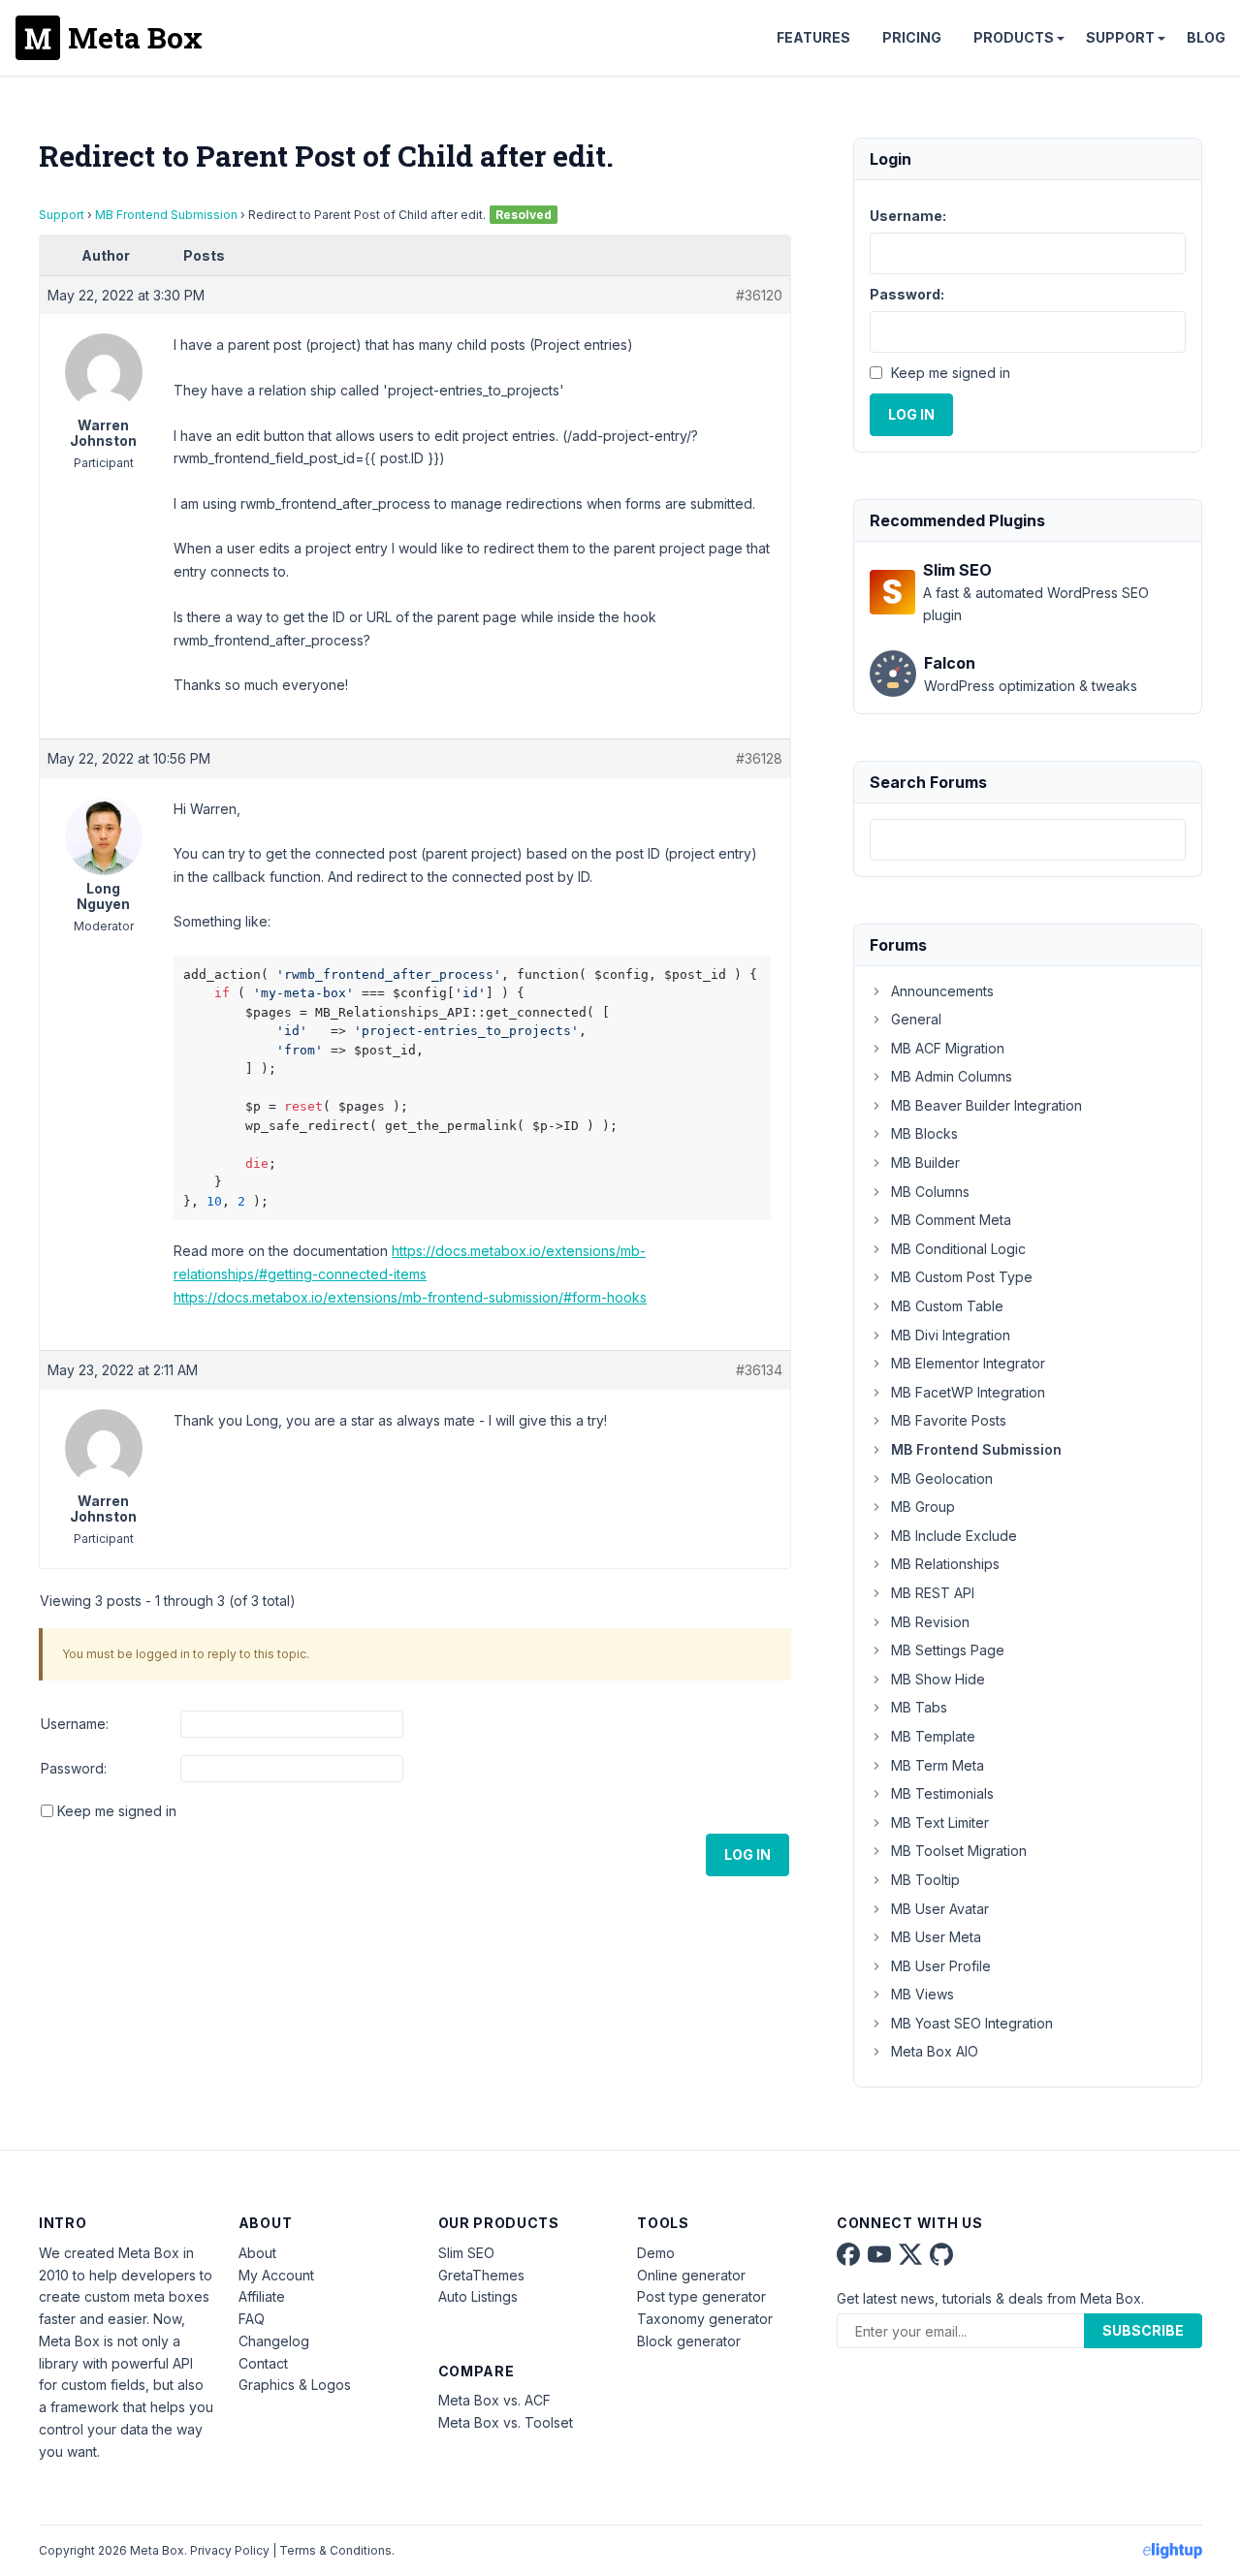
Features (813, 37)
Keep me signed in (117, 1811)
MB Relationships (945, 1564)
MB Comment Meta (951, 1220)
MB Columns (930, 1192)
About (257, 2253)
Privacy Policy (230, 2550)
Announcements (942, 991)
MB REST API (933, 1593)
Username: (75, 1724)
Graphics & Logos (295, 2385)
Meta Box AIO (935, 2051)
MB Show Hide (938, 1679)
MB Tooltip (925, 1880)
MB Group (923, 1507)
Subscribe (1143, 2330)
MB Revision (930, 1622)
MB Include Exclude (954, 1536)
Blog (1206, 37)
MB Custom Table (947, 1306)
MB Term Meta (938, 1765)
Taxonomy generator (705, 2319)
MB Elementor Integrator (968, 1363)
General (916, 1019)
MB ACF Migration (948, 1048)
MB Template (933, 1736)
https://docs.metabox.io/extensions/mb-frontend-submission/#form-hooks (410, 1297)
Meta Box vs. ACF (494, 2400)
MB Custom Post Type (962, 1277)
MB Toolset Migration (959, 1851)
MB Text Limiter (940, 1822)
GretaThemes (481, 2275)
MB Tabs (919, 1707)
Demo (656, 2253)
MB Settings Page (948, 1650)
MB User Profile (941, 1966)
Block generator (689, 2341)
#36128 (759, 758)
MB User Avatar (940, 1909)
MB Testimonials (942, 1793)
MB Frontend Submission (166, 215)
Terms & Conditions (335, 2550)
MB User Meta (936, 1937)
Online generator (691, 2275)
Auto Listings (478, 2296)
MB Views (923, 1994)
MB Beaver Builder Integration (986, 1105)
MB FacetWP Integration (968, 1392)
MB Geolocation (942, 1478)
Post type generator (701, 2296)
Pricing (912, 37)
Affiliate (262, 2296)
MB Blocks (924, 1133)
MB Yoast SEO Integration (972, 2023)
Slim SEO (466, 2253)
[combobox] (1028, 840)
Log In (748, 1854)
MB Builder (925, 1162)
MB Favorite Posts (949, 1420)
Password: (74, 1768)
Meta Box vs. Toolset (506, 2422)
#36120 (759, 295)
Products (1014, 37)
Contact (263, 2363)
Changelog (274, 2341)
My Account (276, 2275)
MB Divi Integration (951, 1335)
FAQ (252, 2319)
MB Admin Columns (952, 1076)
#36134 (759, 1370)
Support (1120, 37)
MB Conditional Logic (958, 1249)
